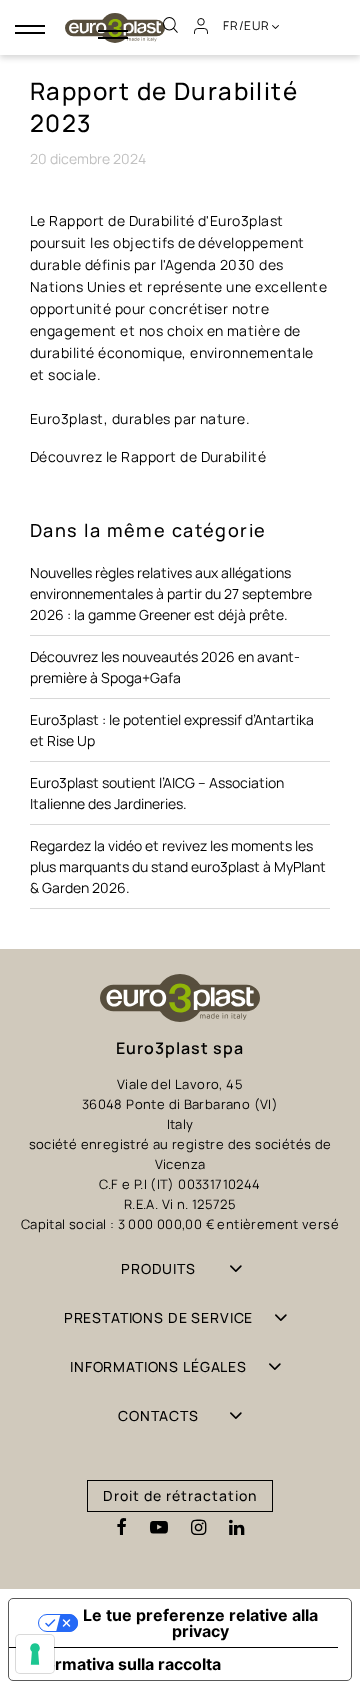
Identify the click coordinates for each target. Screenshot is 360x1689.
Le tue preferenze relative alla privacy (200, 1623)
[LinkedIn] (236, 1528)
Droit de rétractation (179, 1495)
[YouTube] (159, 1528)
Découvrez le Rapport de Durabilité (148, 456)
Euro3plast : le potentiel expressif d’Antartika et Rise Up (172, 730)
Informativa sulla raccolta (123, 1664)
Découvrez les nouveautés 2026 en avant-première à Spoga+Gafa (165, 667)
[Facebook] (121, 1528)
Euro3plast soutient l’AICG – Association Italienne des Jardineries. (157, 793)
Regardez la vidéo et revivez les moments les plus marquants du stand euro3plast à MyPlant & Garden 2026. (178, 866)
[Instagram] (198, 1528)
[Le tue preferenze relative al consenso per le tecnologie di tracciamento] (35, 1654)
